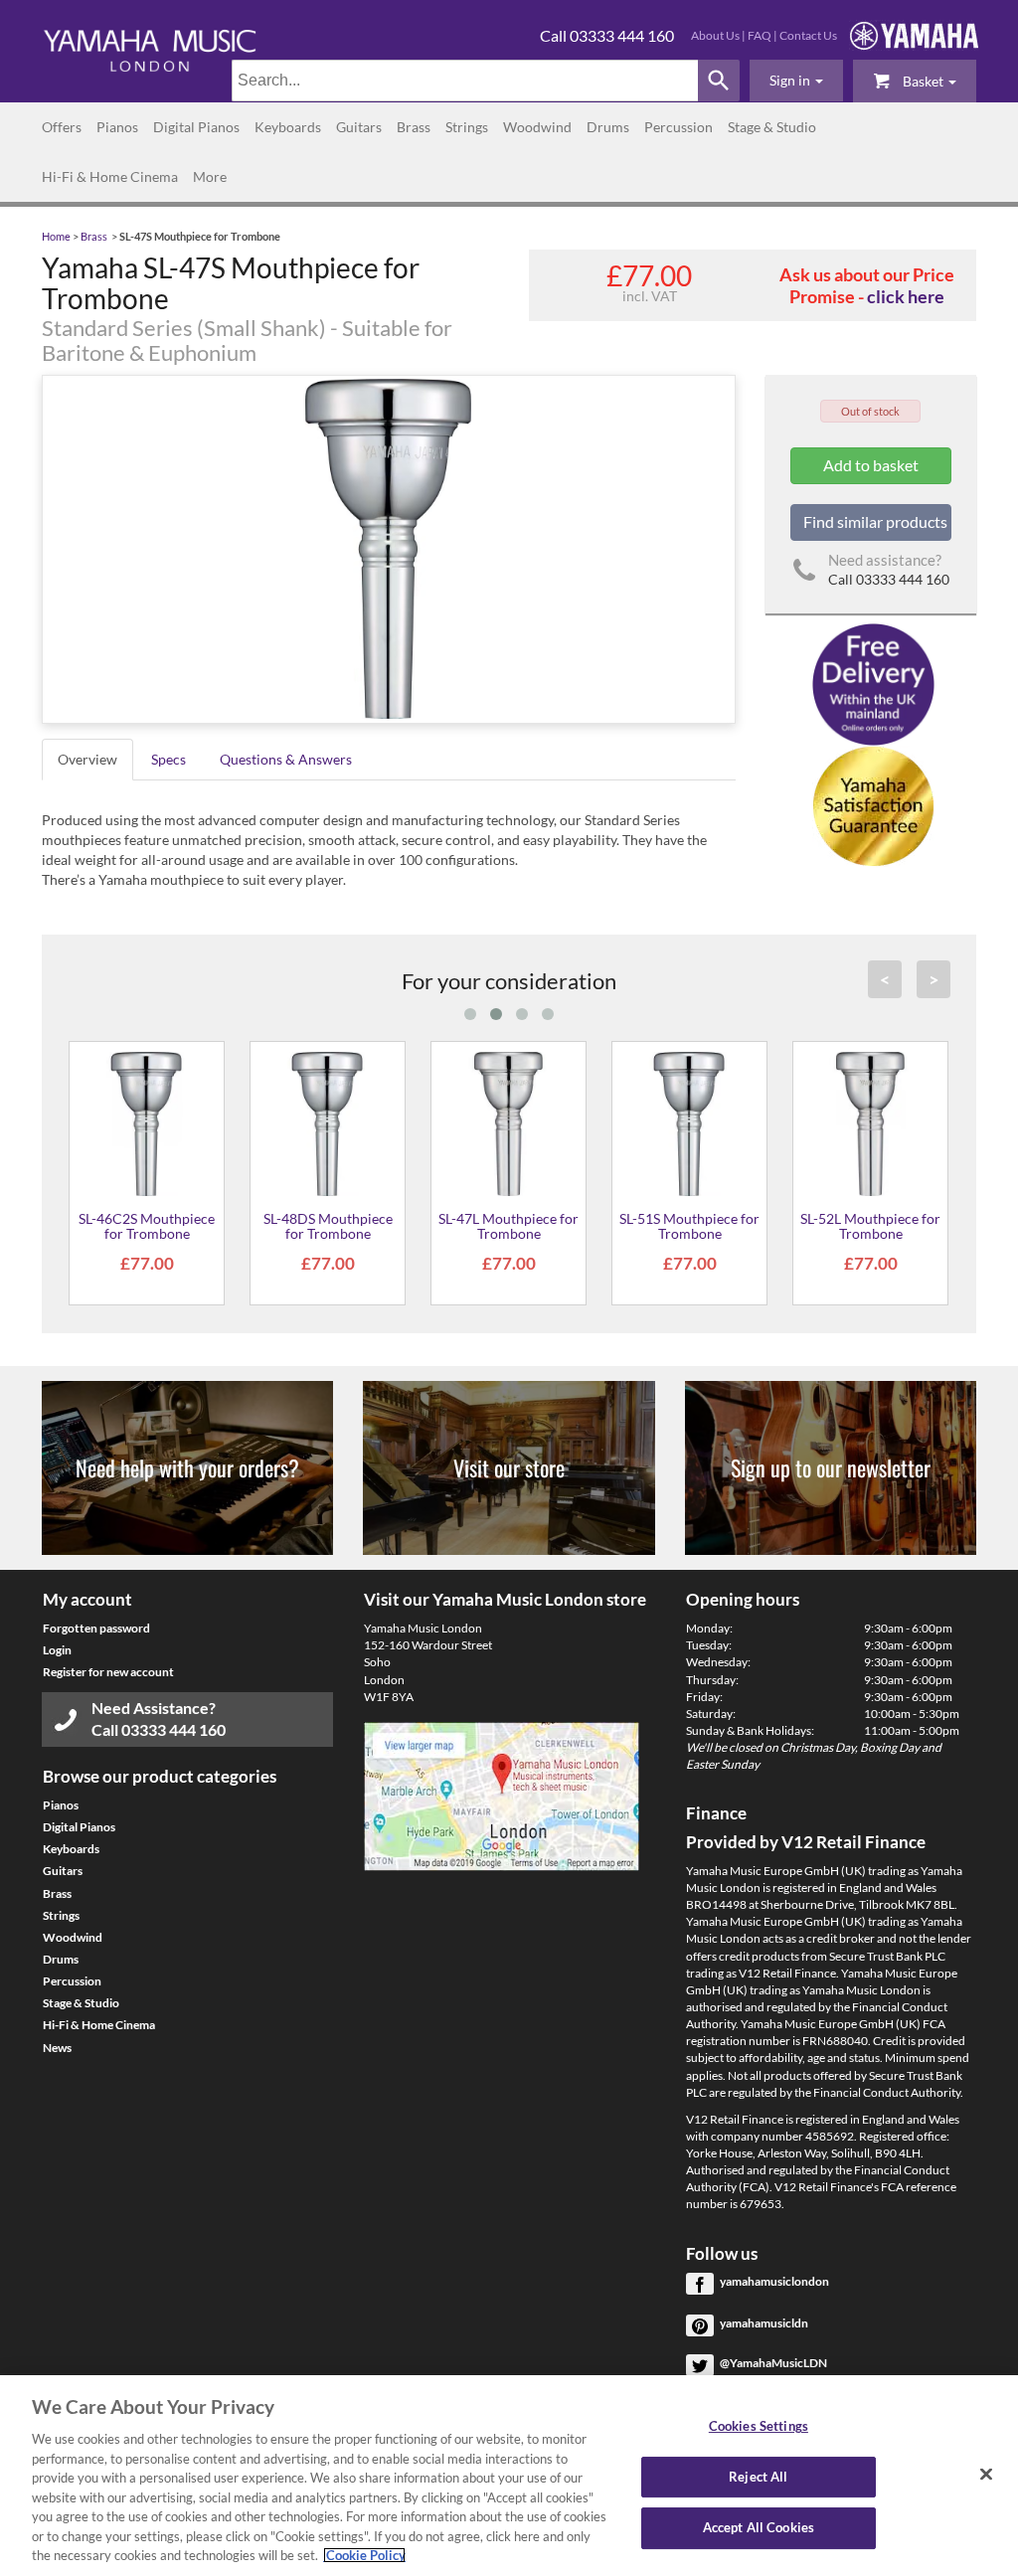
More (210, 176)
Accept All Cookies (759, 2528)
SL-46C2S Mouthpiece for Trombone (147, 1226)
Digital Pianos (196, 127)
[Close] (986, 2475)
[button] (796, 81)
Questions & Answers (286, 759)
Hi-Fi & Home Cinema (110, 176)
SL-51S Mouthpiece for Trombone (689, 1226)
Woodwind (537, 127)
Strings (467, 127)
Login (57, 1650)
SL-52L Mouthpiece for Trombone (870, 1226)
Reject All (758, 2477)
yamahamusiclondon (774, 2281)
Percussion (679, 127)
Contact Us (808, 35)
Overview (87, 759)
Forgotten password (96, 1628)
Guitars (359, 127)
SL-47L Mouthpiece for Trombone (509, 1226)
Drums (608, 127)
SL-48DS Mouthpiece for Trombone (328, 1226)
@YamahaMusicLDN (773, 2363)
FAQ (760, 35)
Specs (169, 759)
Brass (414, 127)
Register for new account (108, 1672)
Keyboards (288, 127)
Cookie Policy (364, 2555)
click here (906, 296)
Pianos (117, 127)
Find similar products (875, 521)
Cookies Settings (759, 2426)
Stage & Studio (772, 127)
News (57, 2048)
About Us (715, 35)
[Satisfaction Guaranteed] (870, 806)
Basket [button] (923, 81)
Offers (62, 127)
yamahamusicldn (764, 2323)
